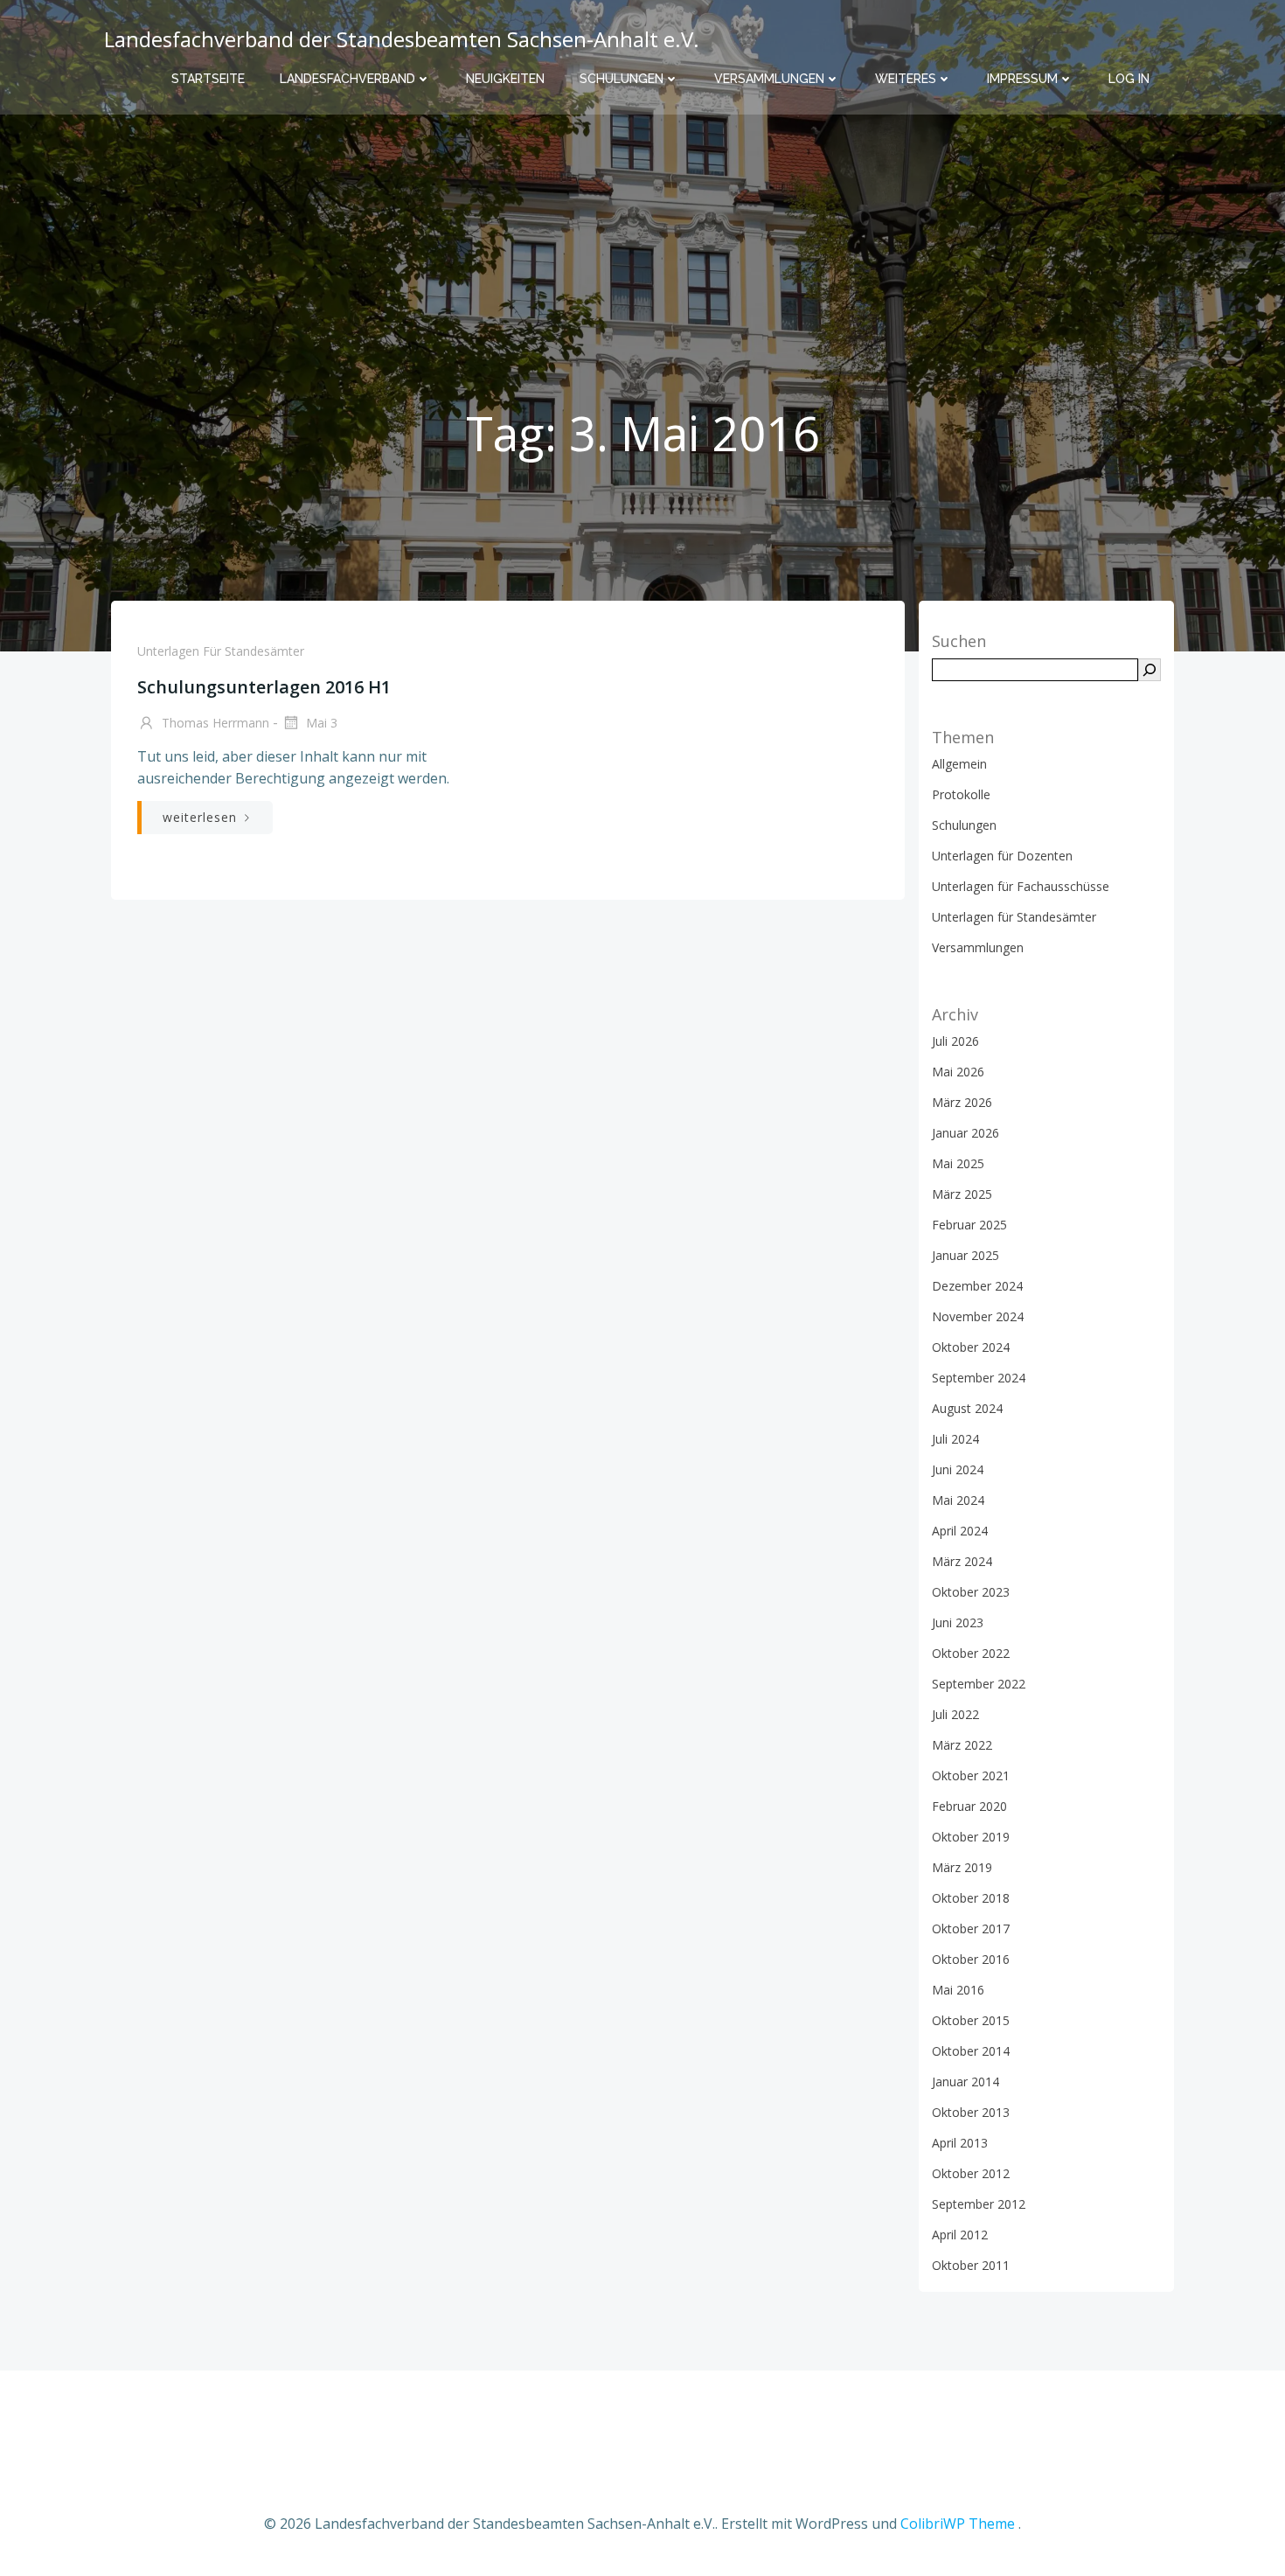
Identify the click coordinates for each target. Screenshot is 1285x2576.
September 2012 (979, 2204)
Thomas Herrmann (214, 723)
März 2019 (962, 1867)
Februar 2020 (969, 1806)
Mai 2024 (958, 1500)
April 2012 (960, 2235)
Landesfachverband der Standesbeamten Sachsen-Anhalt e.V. (402, 39)
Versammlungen (769, 79)
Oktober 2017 (971, 1929)
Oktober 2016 (971, 1959)
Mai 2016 (958, 1990)
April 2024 (960, 1531)
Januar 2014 (965, 2082)
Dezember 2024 (977, 1286)
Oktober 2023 (971, 1592)
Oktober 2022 (971, 1653)
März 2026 (962, 1102)
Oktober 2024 (971, 1347)
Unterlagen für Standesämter (221, 651)
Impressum (1022, 79)
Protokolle (961, 794)
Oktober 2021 (971, 1775)
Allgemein (959, 764)
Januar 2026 (965, 1133)
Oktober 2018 (971, 1898)
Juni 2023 (958, 1622)
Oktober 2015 (971, 2020)
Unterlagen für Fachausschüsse (1021, 886)
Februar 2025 (969, 1225)
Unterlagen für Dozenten (1002, 856)
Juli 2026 (955, 1041)
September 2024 (979, 1378)
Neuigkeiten (505, 79)
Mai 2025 (958, 1163)
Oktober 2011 (971, 2265)
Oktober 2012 (971, 2173)
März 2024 (962, 1561)
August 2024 (967, 1408)
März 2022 (962, 1745)
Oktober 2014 (971, 2051)
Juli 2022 (955, 1714)
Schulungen (622, 79)
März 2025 (962, 1194)
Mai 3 (320, 723)
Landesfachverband (347, 79)
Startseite (208, 79)
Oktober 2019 (971, 1837)
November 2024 (978, 1316)
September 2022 (979, 1684)
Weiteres (906, 79)
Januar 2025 (965, 1255)
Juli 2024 (955, 1439)
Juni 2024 (958, 1469)
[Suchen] (1150, 670)
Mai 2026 (958, 1072)
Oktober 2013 (971, 2112)
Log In (1129, 79)
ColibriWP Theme (958, 2524)
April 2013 (960, 2143)
